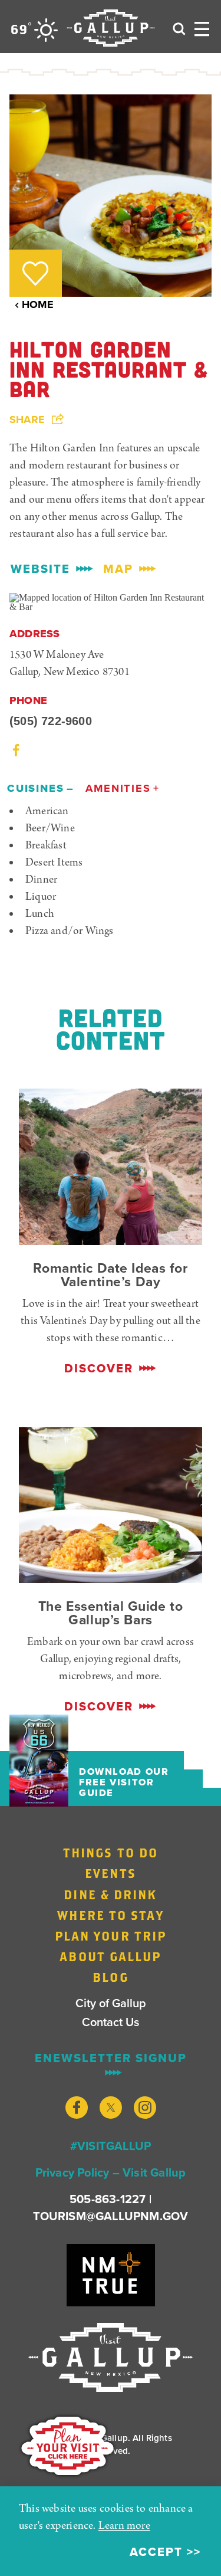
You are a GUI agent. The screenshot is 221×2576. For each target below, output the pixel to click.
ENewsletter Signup (111, 2059)
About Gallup (110, 1956)
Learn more (124, 2526)
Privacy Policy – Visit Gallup (111, 2172)
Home (38, 304)
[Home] (111, 28)
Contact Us (111, 2022)
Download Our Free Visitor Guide (124, 1782)
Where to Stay (110, 1915)
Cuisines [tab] (36, 788)
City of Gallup (111, 2003)
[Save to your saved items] (35, 273)
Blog (110, 1977)
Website (40, 569)
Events (111, 1873)
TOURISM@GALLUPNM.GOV (111, 2216)
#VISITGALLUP (111, 2146)
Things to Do (111, 1853)
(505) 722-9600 (51, 721)
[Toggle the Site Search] (179, 28)
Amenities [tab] (118, 788)
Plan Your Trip (111, 1936)
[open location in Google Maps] (111, 602)
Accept (156, 2552)
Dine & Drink (110, 1895)
